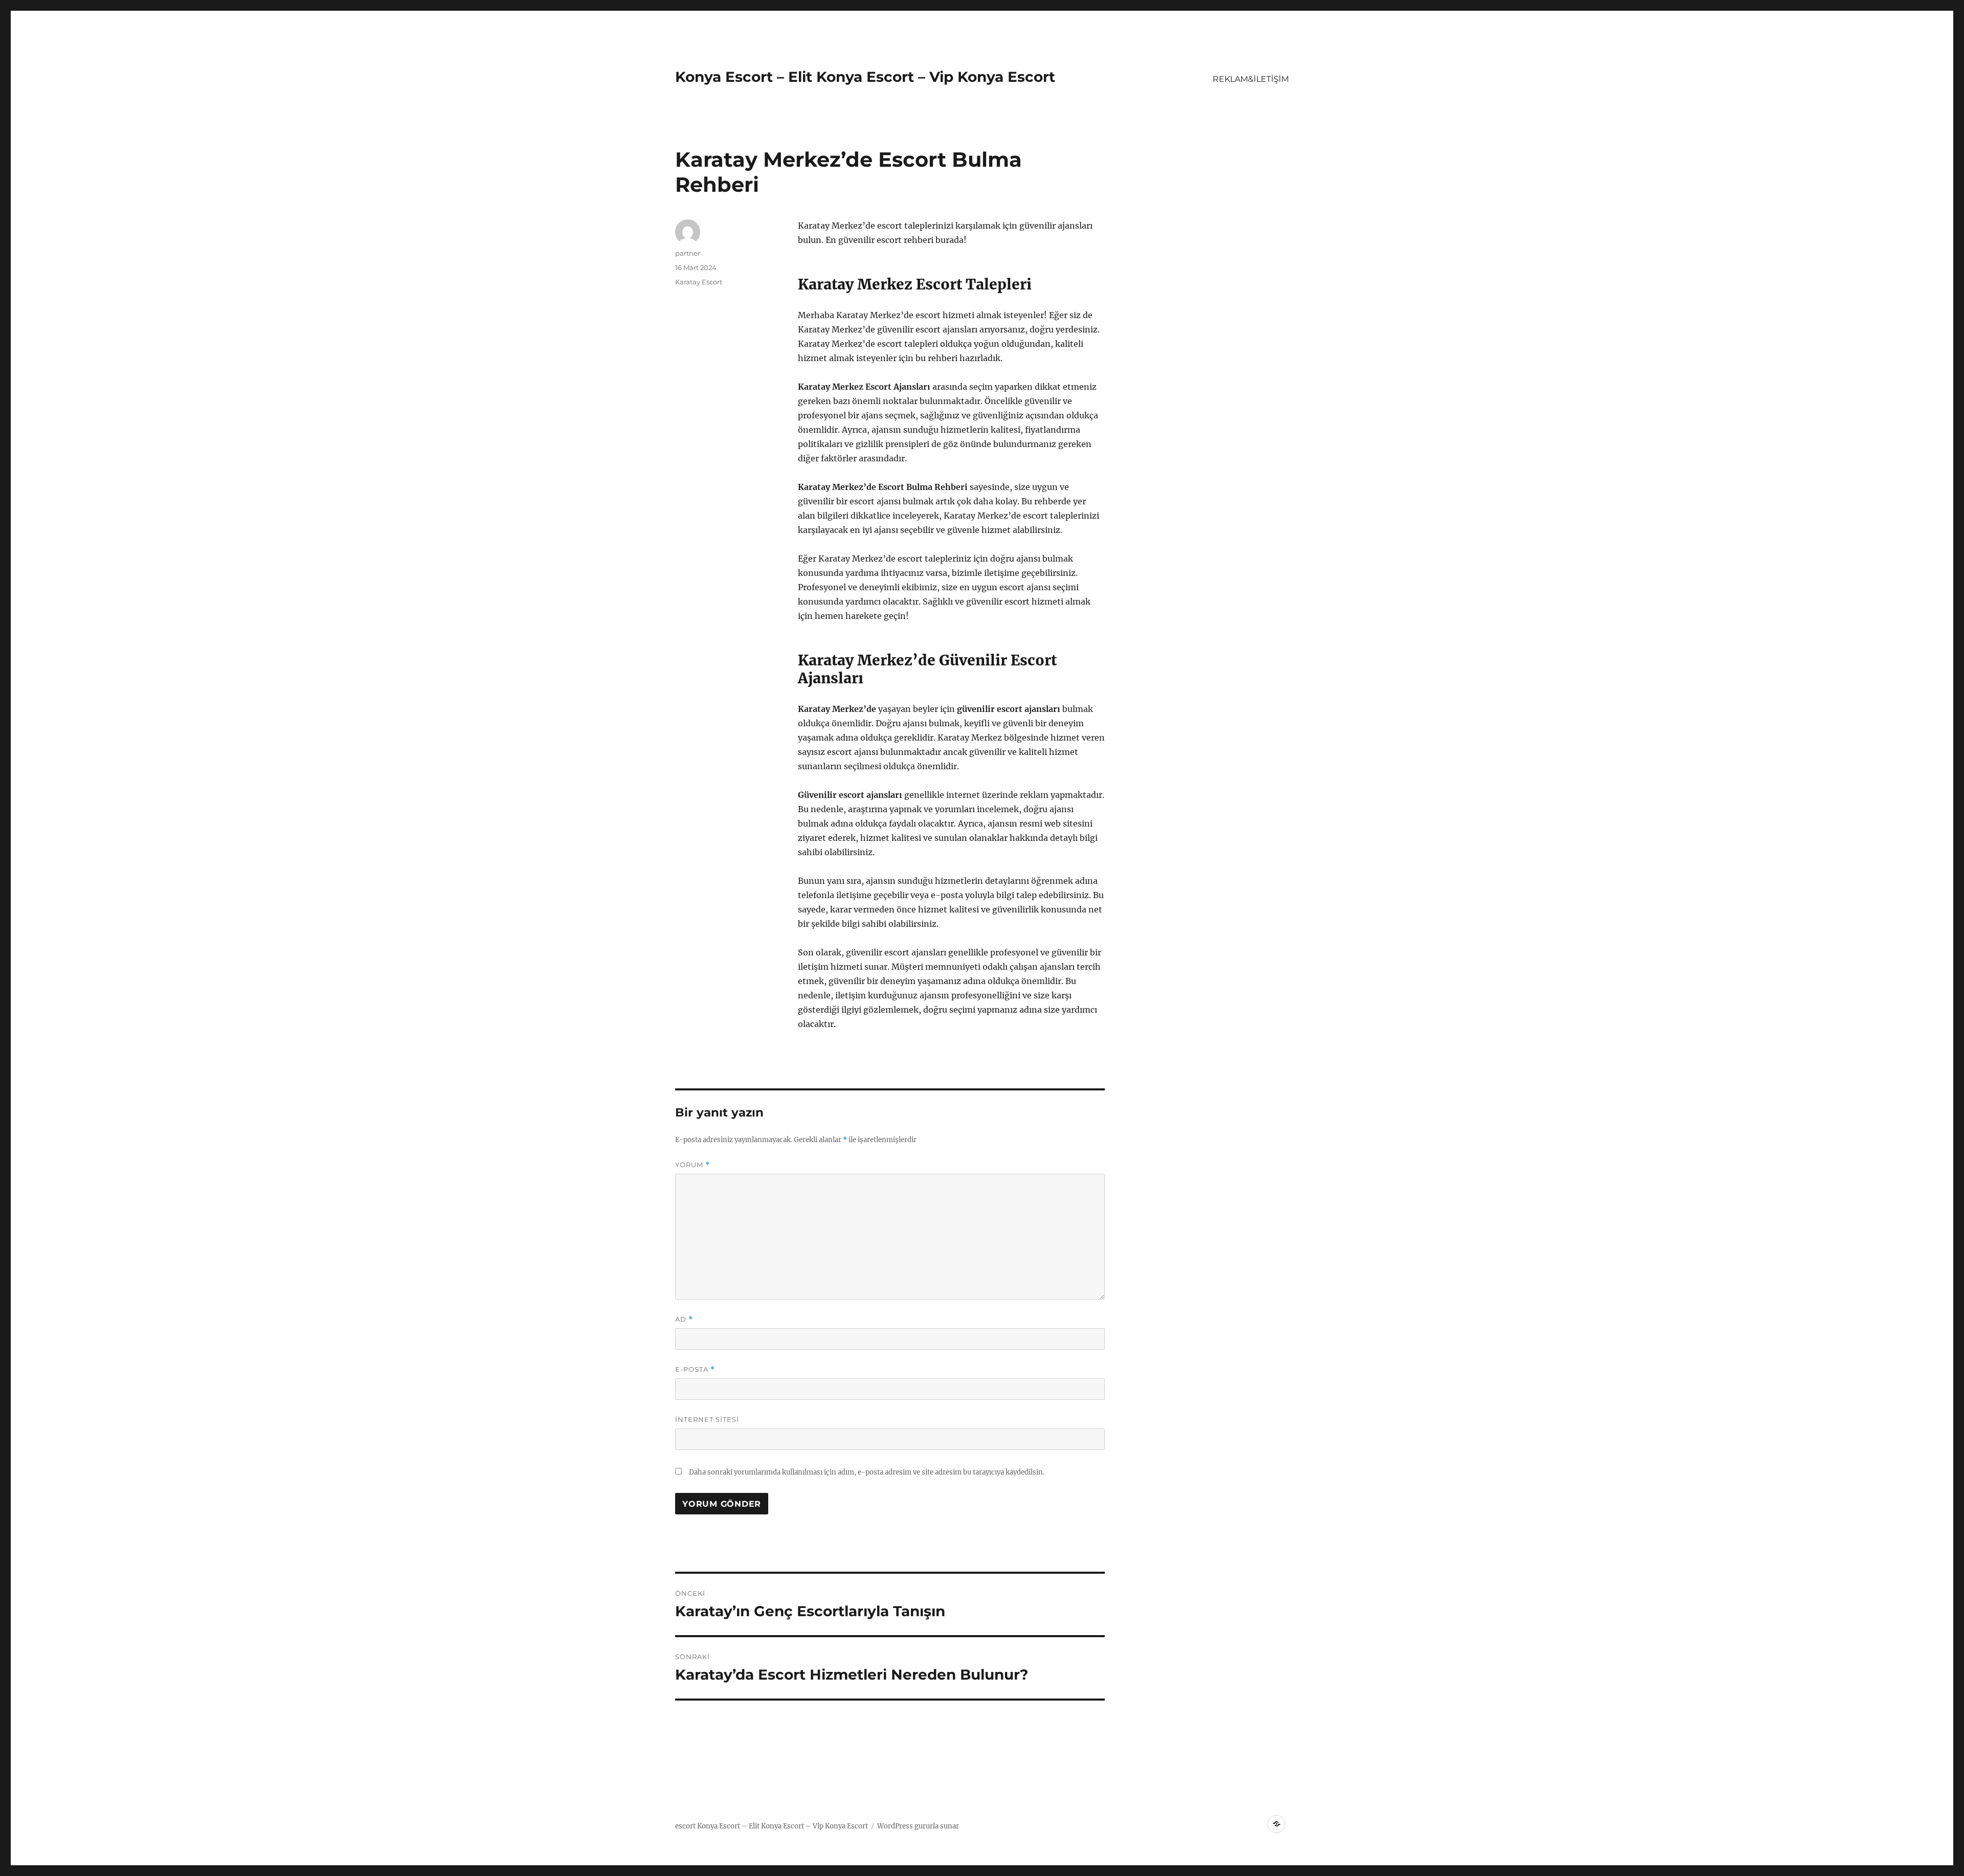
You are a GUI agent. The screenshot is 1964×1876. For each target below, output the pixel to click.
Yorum (693, 1165)
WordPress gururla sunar (918, 1826)
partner (688, 253)
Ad (684, 1319)
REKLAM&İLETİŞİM (1251, 79)
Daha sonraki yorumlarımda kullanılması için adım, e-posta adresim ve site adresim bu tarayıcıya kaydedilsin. (867, 1472)
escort (685, 1826)
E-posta (695, 1369)
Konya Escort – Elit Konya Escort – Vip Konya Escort (865, 77)
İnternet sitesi (707, 1419)
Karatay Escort (699, 282)
